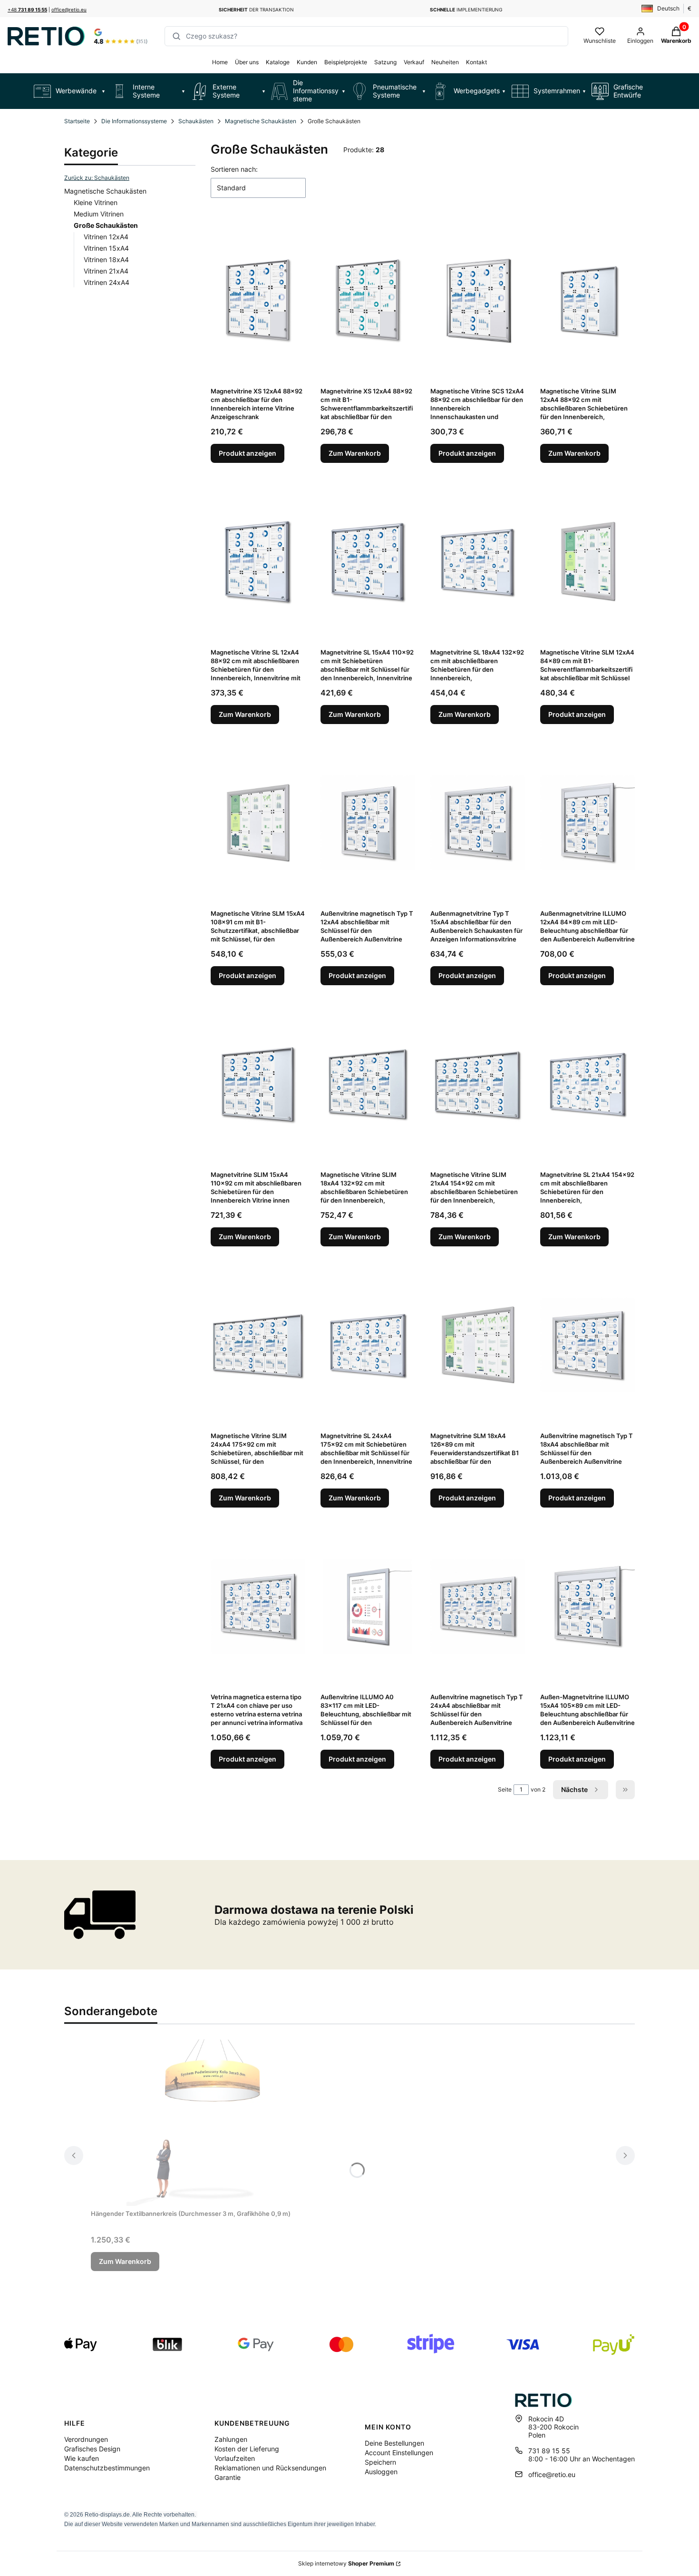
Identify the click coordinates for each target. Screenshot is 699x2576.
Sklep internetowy (346, 2563)
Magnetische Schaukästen (261, 121)
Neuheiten (445, 62)
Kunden (307, 62)
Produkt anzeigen (248, 453)
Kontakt (476, 62)
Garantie (228, 2477)
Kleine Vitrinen (96, 202)
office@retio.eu (69, 10)
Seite (505, 1789)
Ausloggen (381, 2472)
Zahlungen (231, 2439)
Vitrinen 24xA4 (107, 282)
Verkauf (414, 62)
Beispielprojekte (346, 62)
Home (220, 62)
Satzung (385, 62)
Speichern (380, 2462)
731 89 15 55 (549, 2451)
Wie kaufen (82, 2458)
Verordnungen (86, 2439)
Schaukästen (196, 121)
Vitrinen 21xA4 (106, 271)
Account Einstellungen (399, 2453)
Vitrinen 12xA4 (106, 237)
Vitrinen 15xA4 (106, 248)
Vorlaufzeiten (235, 2458)
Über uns (247, 62)
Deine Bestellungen (394, 2443)
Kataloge (278, 62)
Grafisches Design (92, 2449)
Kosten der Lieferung (247, 2449)
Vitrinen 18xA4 (106, 260)
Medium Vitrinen (99, 214)
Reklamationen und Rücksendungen (270, 2468)
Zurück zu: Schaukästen (97, 178)
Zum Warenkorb (355, 453)
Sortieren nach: (234, 169)
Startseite (77, 121)
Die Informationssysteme (134, 121)
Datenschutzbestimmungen (107, 2468)
